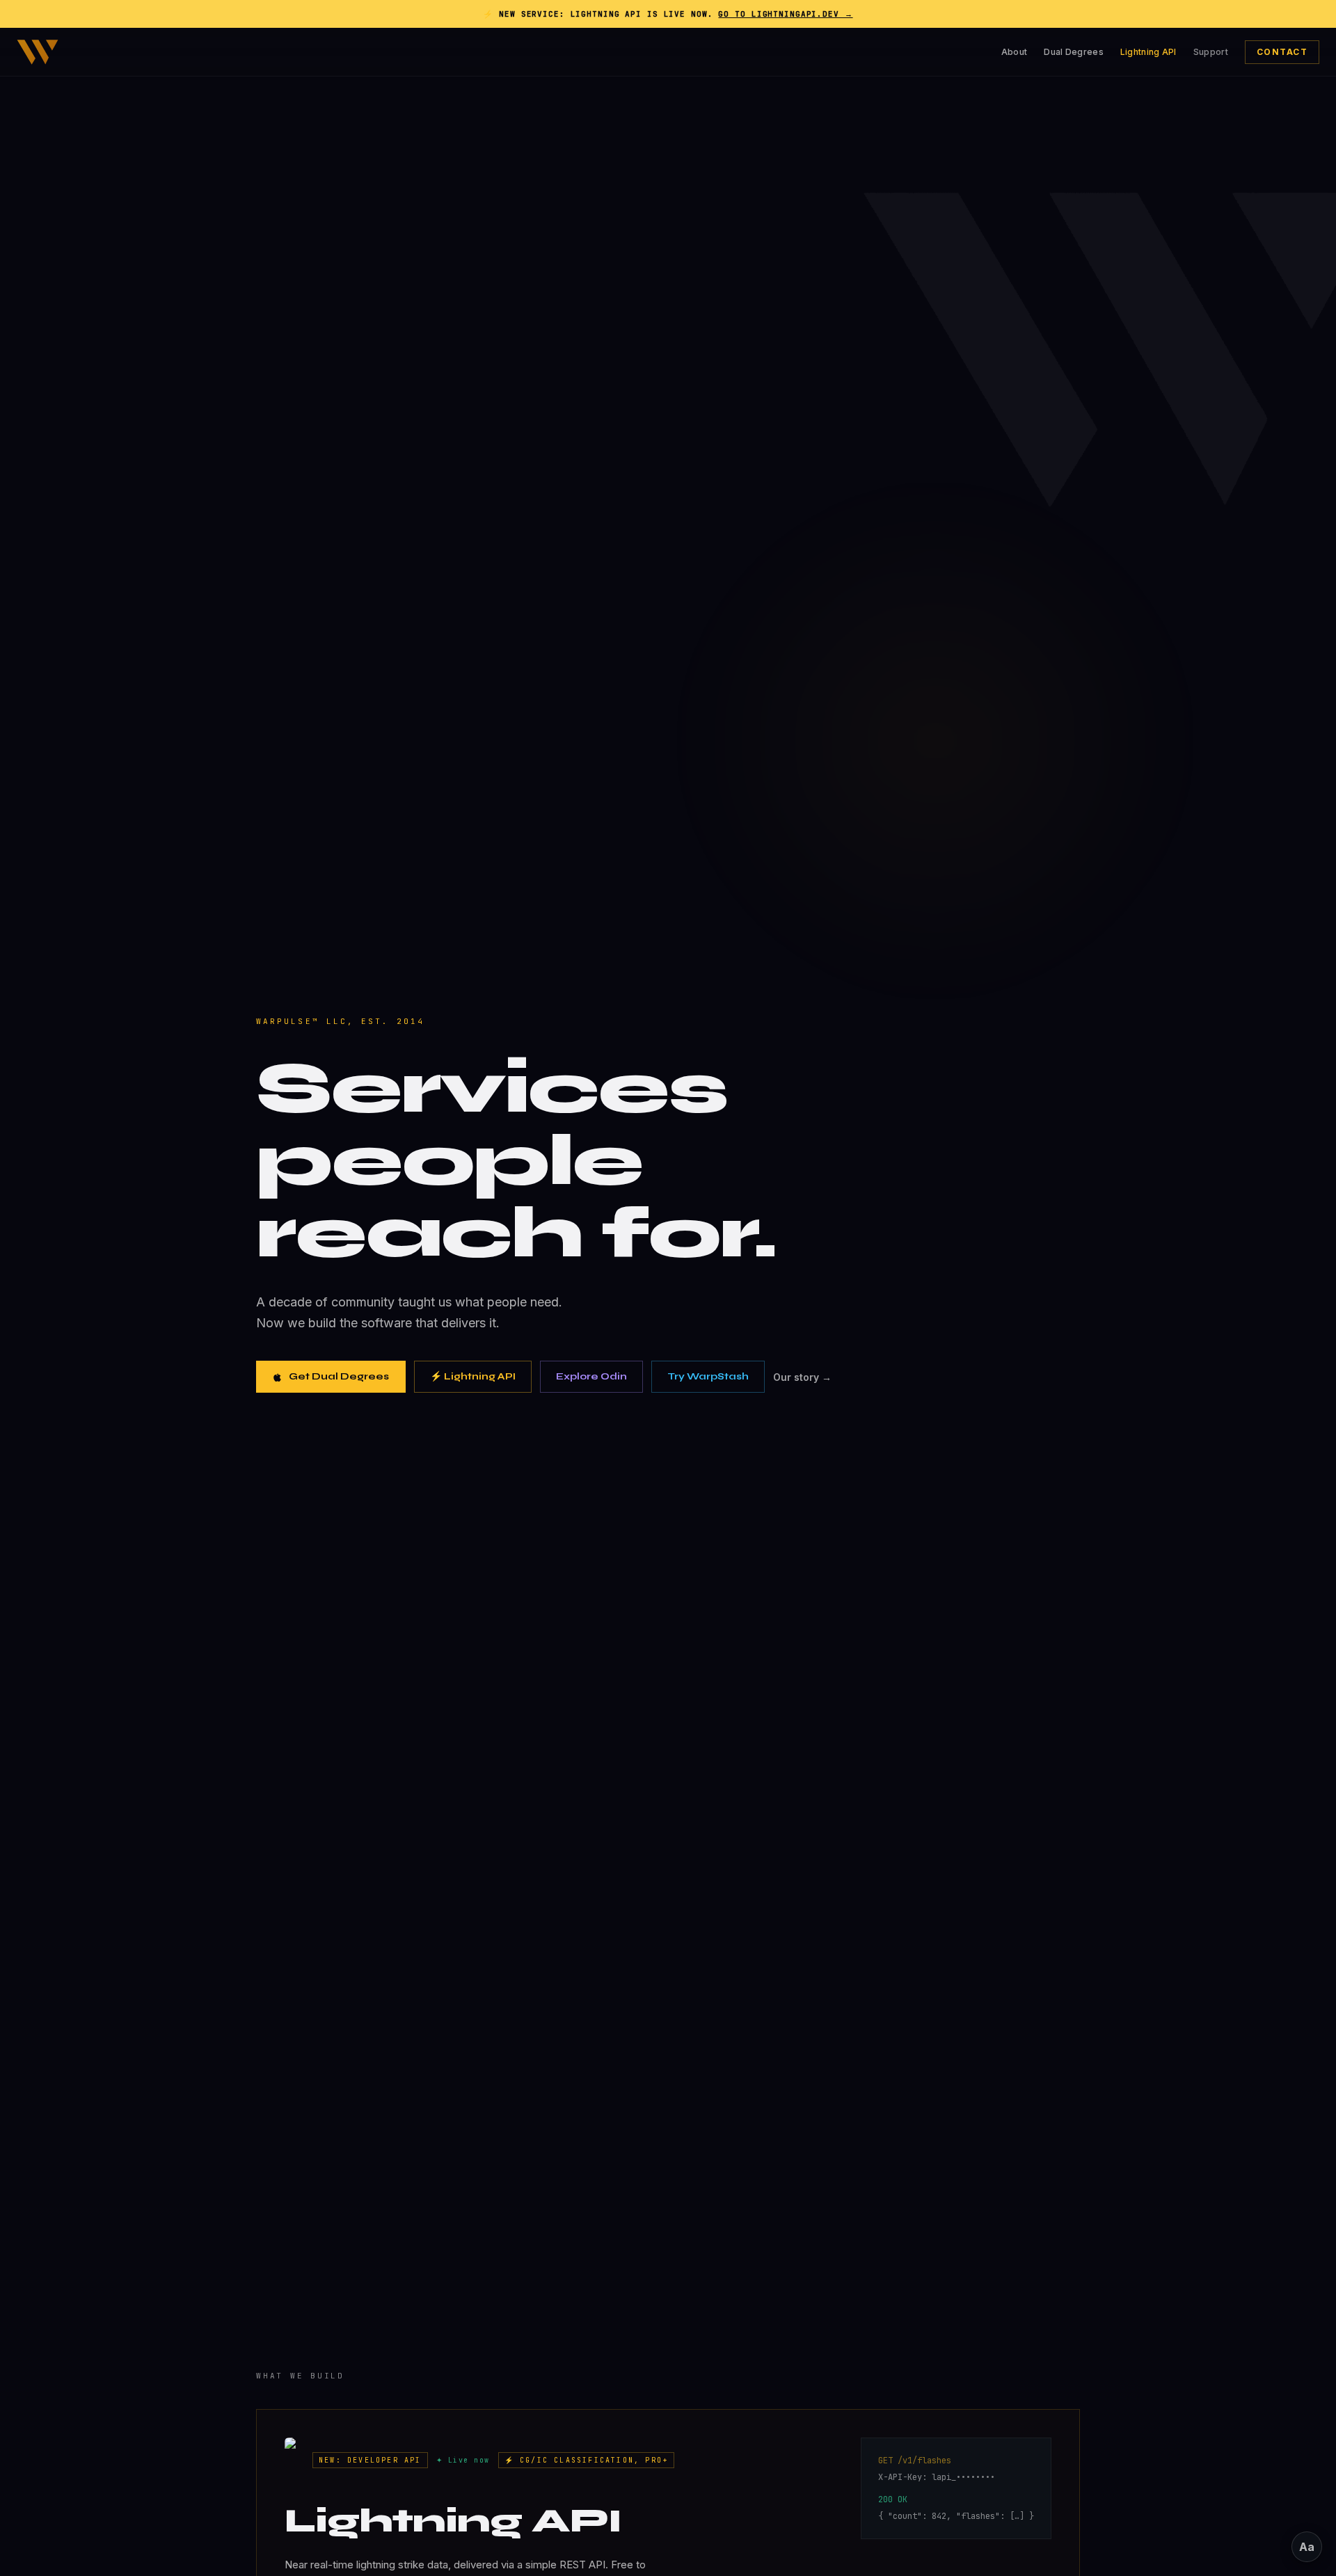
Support (1211, 52)
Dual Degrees (1074, 52)
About (1015, 52)
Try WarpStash (708, 1376)
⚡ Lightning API (473, 1376)
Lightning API (1148, 52)
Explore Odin (591, 1376)
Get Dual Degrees (339, 1376)
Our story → (802, 1377)
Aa (1307, 2547)
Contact (1282, 52)
